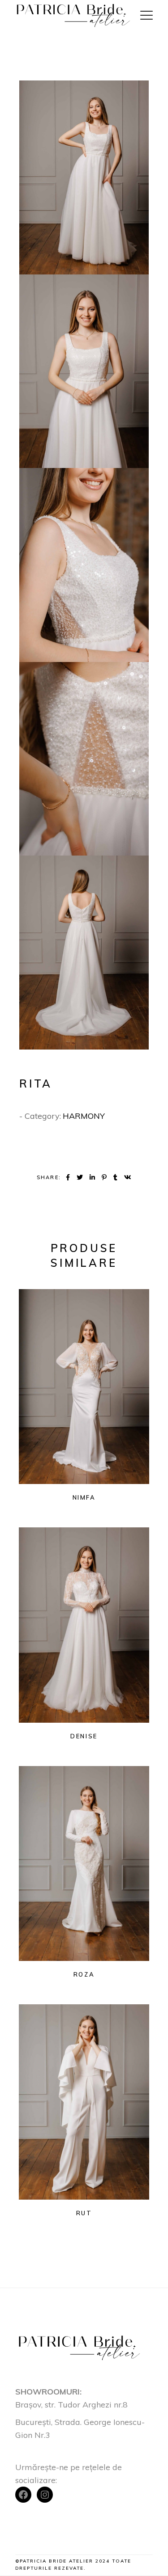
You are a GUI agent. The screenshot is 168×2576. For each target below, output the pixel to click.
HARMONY (84, 1116)
